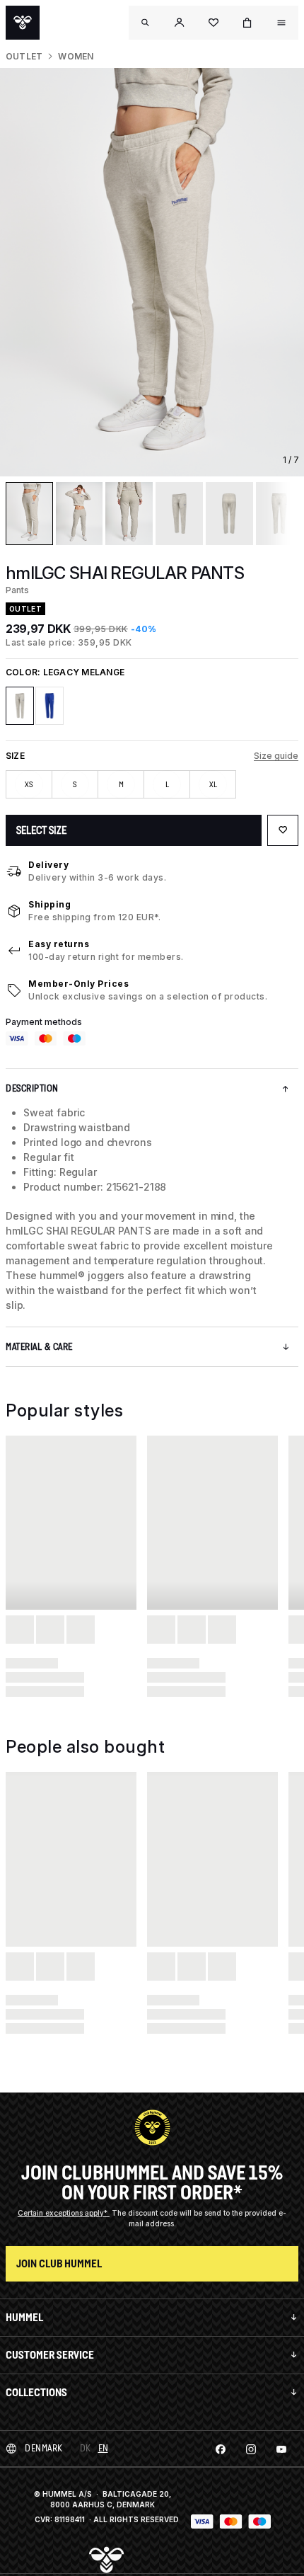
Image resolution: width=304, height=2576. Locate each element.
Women (76, 56)
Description (32, 1088)
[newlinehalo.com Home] (23, 23)
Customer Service (50, 2355)
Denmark (44, 2448)
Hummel (24, 2317)
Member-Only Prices (78, 984)
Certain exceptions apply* (64, 2213)
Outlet (24, 56)
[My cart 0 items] (247, 23)
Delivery (48, 865)
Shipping (49, 904)
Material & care (39, 1347)
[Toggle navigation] (146, 23)
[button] (180, 23)
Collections (36, 2392)
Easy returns (59, 944)
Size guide (276, 756)
